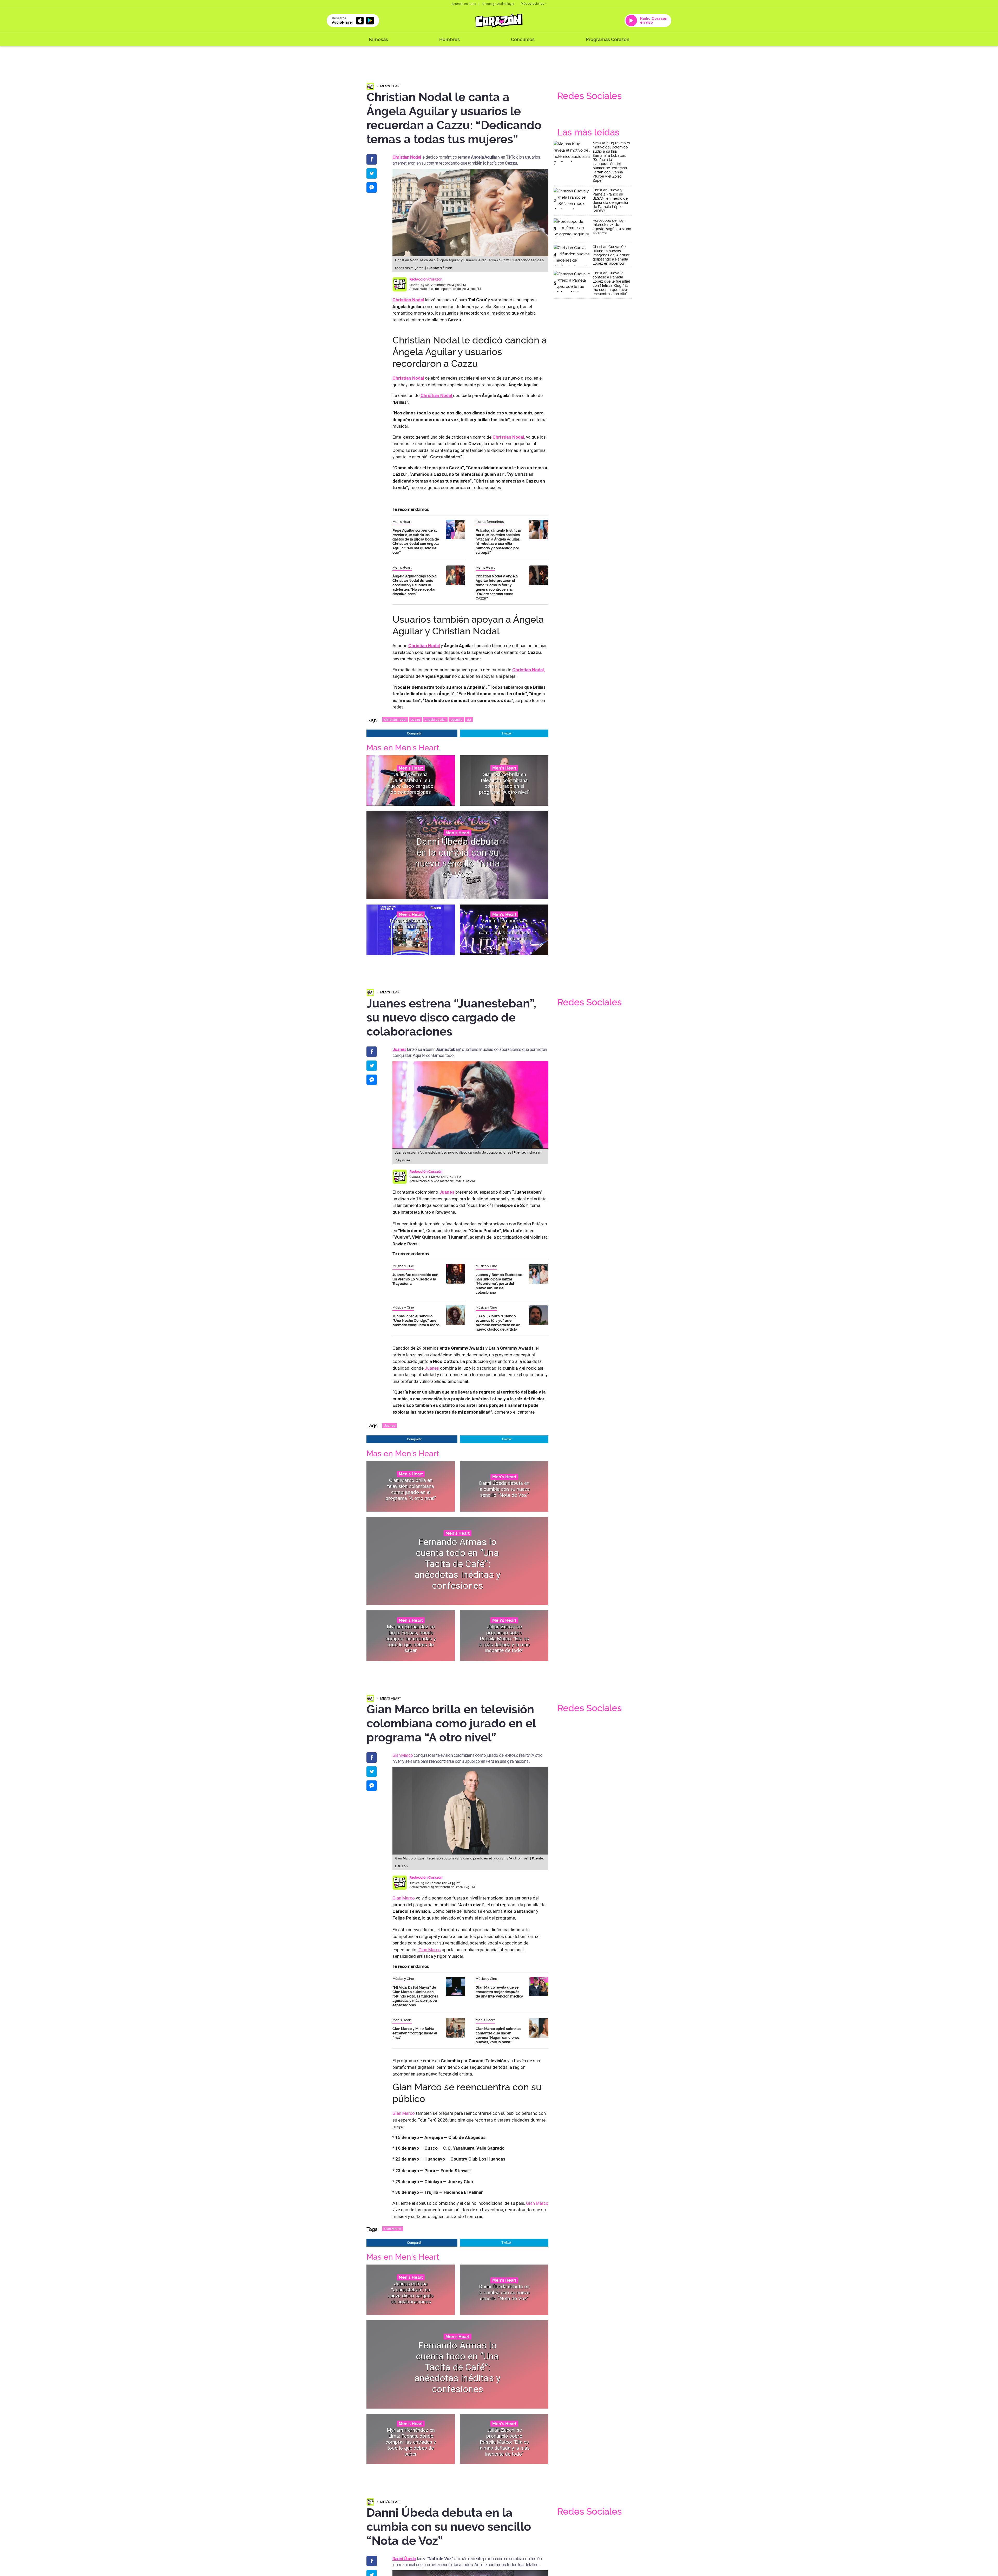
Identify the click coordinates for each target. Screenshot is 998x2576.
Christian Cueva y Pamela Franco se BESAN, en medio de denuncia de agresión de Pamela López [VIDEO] (611, 200)
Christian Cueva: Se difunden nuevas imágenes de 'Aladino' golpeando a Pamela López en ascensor (611, 255)
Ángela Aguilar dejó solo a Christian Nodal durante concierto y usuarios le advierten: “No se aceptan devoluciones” (415, 585)
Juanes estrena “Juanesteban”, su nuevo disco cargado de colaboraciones (411, 783)
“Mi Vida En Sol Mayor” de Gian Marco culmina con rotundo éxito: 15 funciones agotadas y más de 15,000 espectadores (415, 1996)
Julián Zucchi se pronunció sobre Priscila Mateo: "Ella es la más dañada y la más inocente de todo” (504, 1638)
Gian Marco (403, 1755)
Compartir (414, 733)
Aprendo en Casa (464, 4)
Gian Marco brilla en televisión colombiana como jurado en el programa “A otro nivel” (504, 783)
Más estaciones (533, 4)
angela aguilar (435, 720)
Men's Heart (391, 86)
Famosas (378, 39)
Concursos (523, 39)
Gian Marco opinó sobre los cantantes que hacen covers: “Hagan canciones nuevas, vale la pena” (498, 2035)
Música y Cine (403, 1266)
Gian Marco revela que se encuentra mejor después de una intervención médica (499, 1992)
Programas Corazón (608, 39)
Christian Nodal (408, 378)
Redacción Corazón (426, 279)
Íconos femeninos (490, 522)
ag (469, 720)
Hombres (449, 39)
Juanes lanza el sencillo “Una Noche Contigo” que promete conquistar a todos (416, 1320)
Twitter (507, 733)
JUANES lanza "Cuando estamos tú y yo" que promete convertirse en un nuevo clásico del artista (498, 1323)
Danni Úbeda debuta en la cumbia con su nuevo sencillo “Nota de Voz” (458, 858)
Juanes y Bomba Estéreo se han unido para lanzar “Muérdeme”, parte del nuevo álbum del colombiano (499, 1284)
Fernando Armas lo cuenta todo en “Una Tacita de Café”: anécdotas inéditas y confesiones (411, 932)
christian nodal (395, 720)
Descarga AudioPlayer (498, 4)
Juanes (432, 1368)
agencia (456, 720)
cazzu (415, 720)
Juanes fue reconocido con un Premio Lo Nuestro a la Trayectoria (415, 1279)
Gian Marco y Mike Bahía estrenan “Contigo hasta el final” (415, 2033)
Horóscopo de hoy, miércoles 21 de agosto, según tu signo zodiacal (612, 227)
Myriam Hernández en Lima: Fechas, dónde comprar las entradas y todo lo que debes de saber (504, 932)
